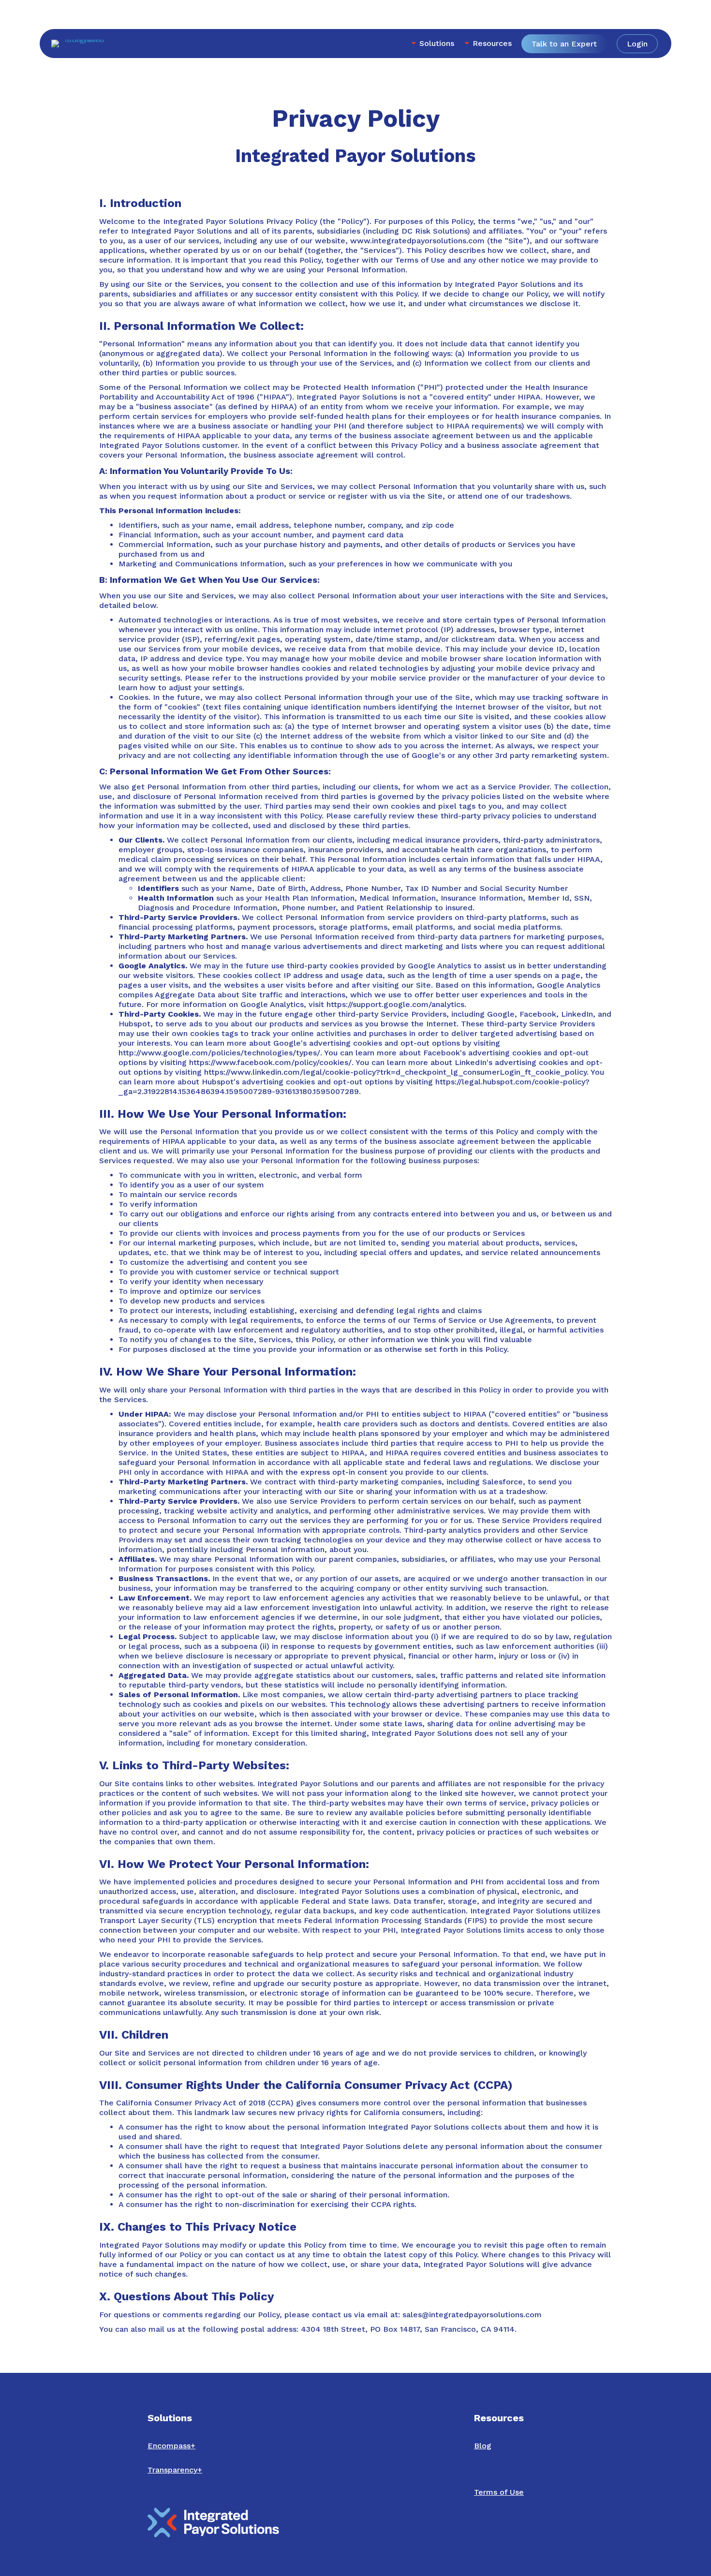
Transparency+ (175, 2470)
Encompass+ (171, 2446)
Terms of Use (499, 2492)
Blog (483, 2446)
